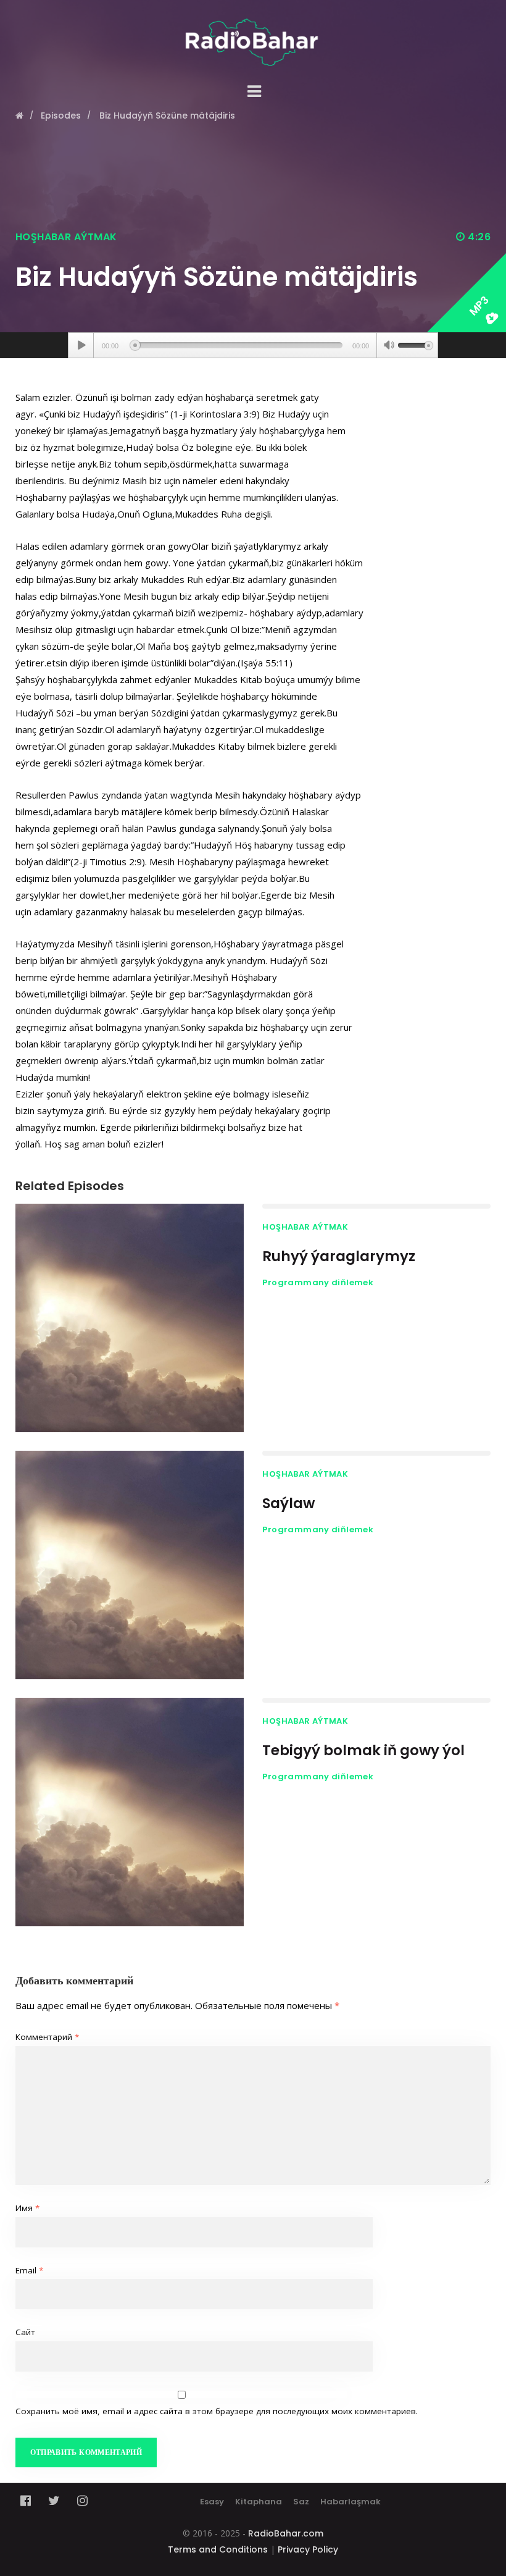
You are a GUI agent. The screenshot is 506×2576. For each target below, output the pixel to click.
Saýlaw (288, 1503)
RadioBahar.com (286, 2533)
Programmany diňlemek (318, 1282)
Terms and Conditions (218, 2549)
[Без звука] (389, 346)
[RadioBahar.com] (253, 33)
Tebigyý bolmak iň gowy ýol (363, 1750)
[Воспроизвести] (81, 345)
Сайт (25, 2332)
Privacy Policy (308, 2549)
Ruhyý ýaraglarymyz (339, 1256)
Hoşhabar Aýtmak (66, 237)
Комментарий (47, 2037)
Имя (27, 2208)
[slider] (415, 344)
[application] (253, 345)
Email (29, 2270)
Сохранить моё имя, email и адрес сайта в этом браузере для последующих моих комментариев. (217, 2411)
